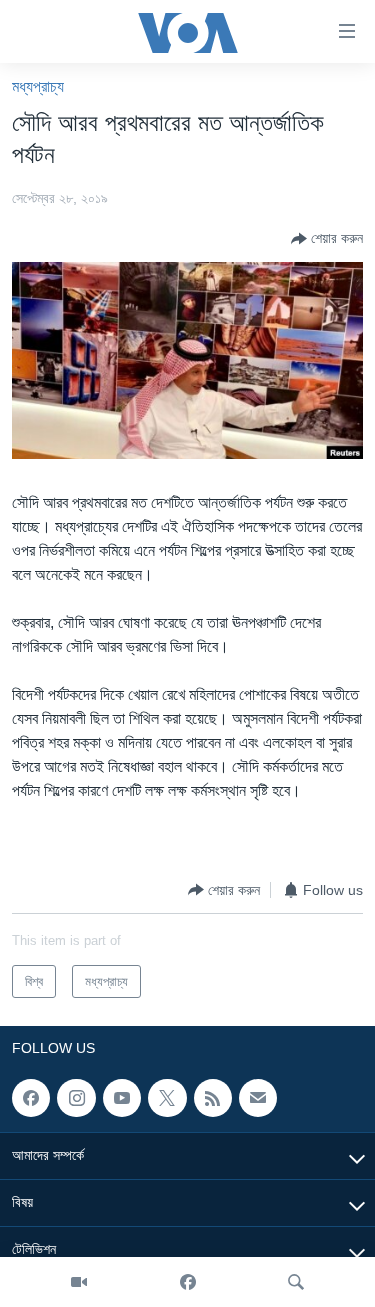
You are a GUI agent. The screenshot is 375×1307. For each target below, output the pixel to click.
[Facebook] (188, 1282)
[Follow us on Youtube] (122, 1098)
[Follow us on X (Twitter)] (167, 1098)
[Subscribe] (258, 1098)
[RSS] (213, 1098)
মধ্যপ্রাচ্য (38, 86)
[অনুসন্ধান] (296, 1282)
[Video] (79, 1282)
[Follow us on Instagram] (76, 1098)
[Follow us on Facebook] (31, 1098)
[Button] (327, 239)
